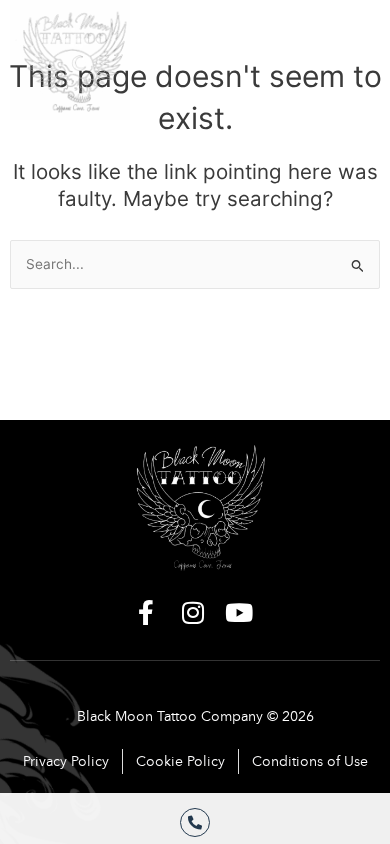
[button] (347, 49)
